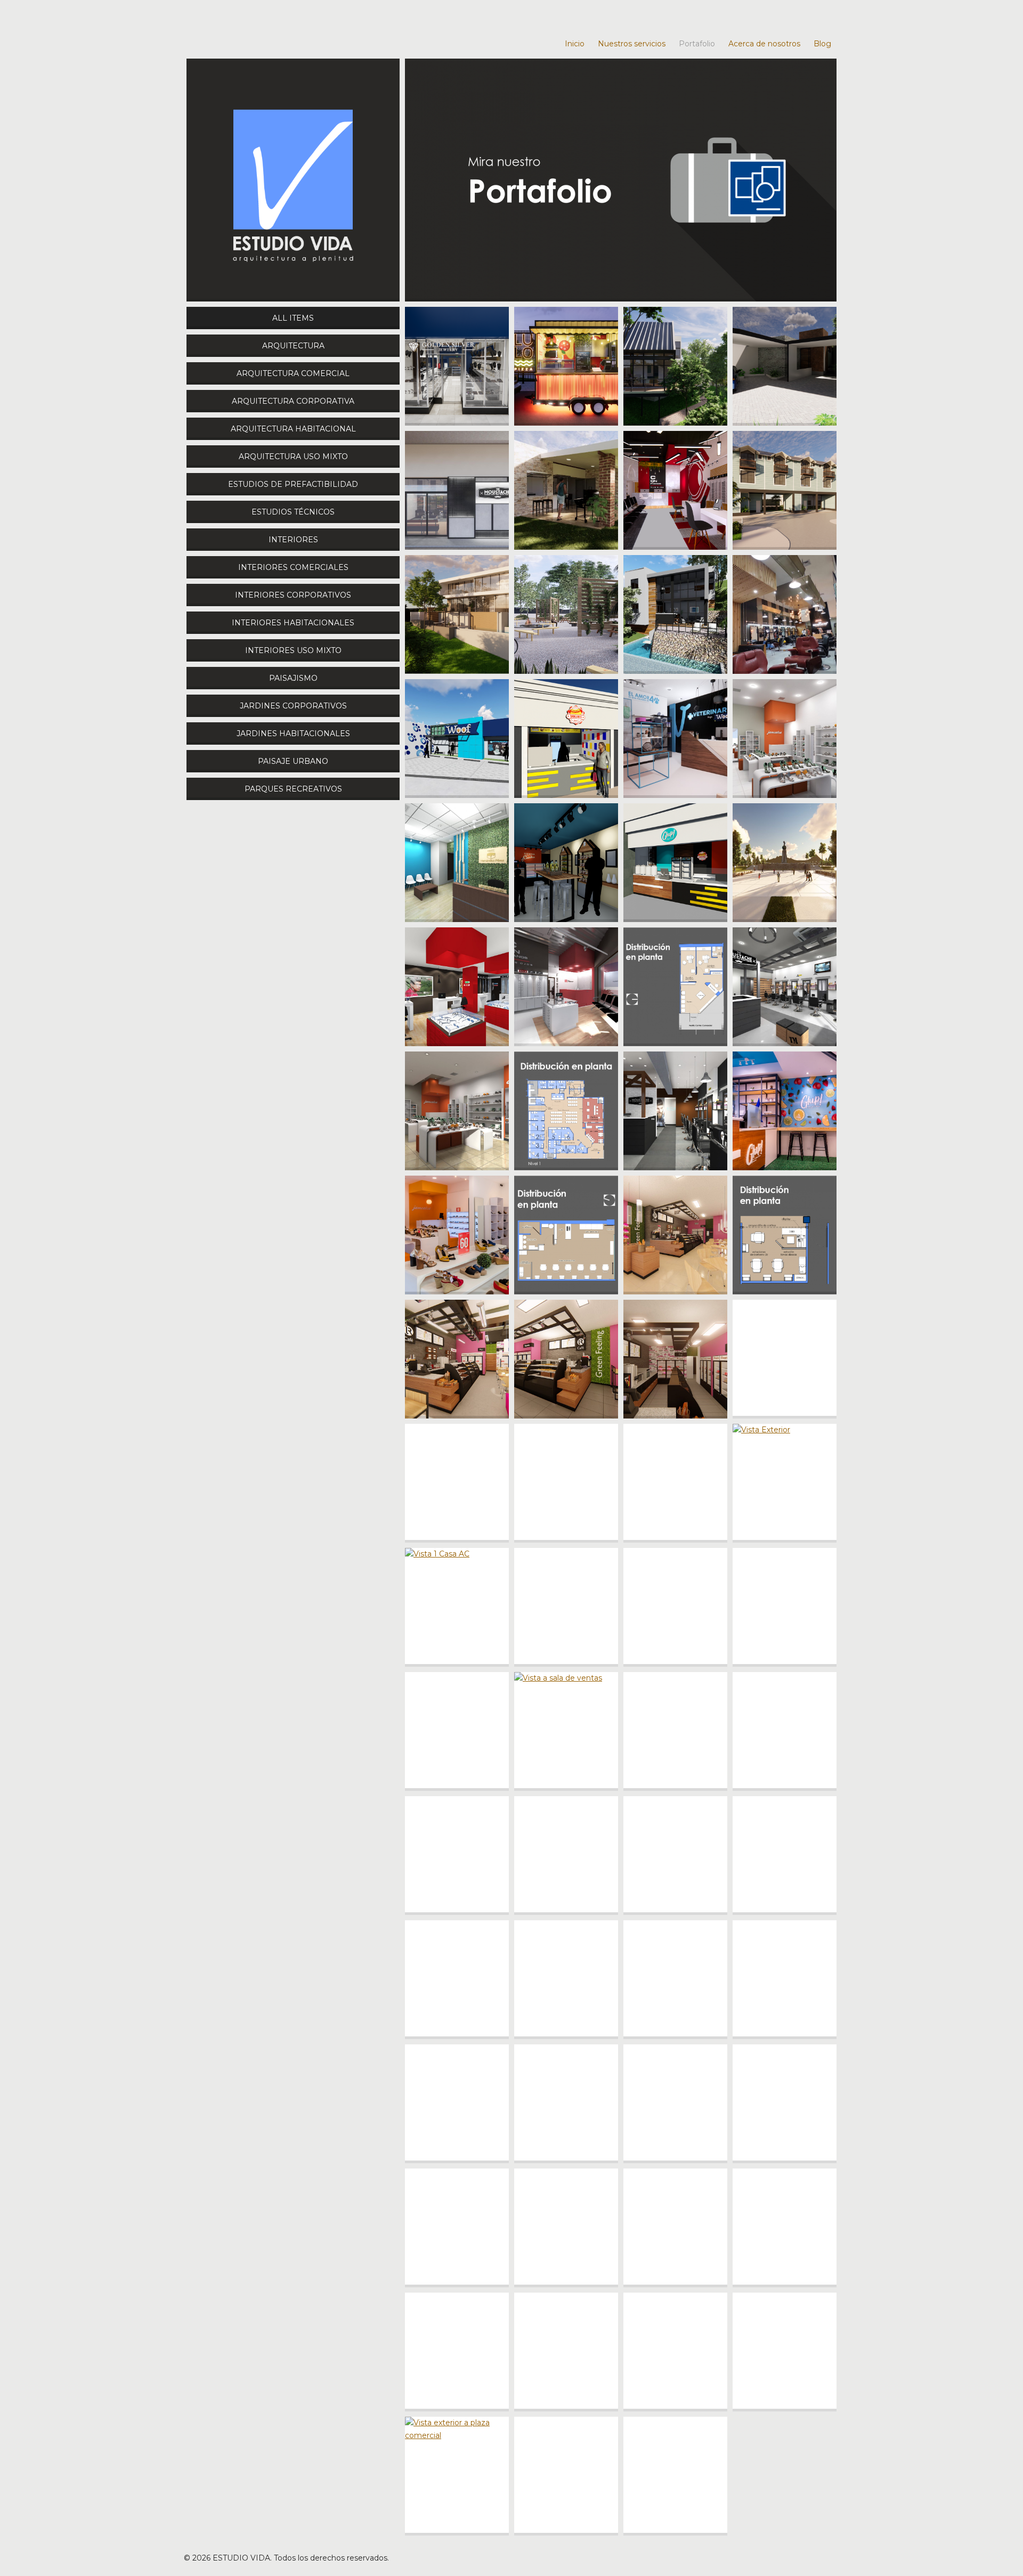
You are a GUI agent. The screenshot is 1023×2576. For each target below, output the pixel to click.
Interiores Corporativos (293, 595)
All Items (293, 318)
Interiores (293, 540)
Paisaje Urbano (293, 761)
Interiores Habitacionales (293, 623)
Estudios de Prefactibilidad (293, 484)
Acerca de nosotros (764, 44)
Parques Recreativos (293, 789)
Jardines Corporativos (293, 706)
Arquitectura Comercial (293, 373)
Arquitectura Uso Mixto (293, 456)
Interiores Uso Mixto (293, 650)
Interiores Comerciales (293, 567)
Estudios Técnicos (293, 512)
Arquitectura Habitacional (293, 429)
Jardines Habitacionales (293, 733)
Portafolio (697, 44)
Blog (822, 44)
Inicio (575, 44)
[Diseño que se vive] (293, 180)
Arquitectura (293, 346)
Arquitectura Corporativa (293, 401)
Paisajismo (293, 678)
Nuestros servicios (632, 44)
